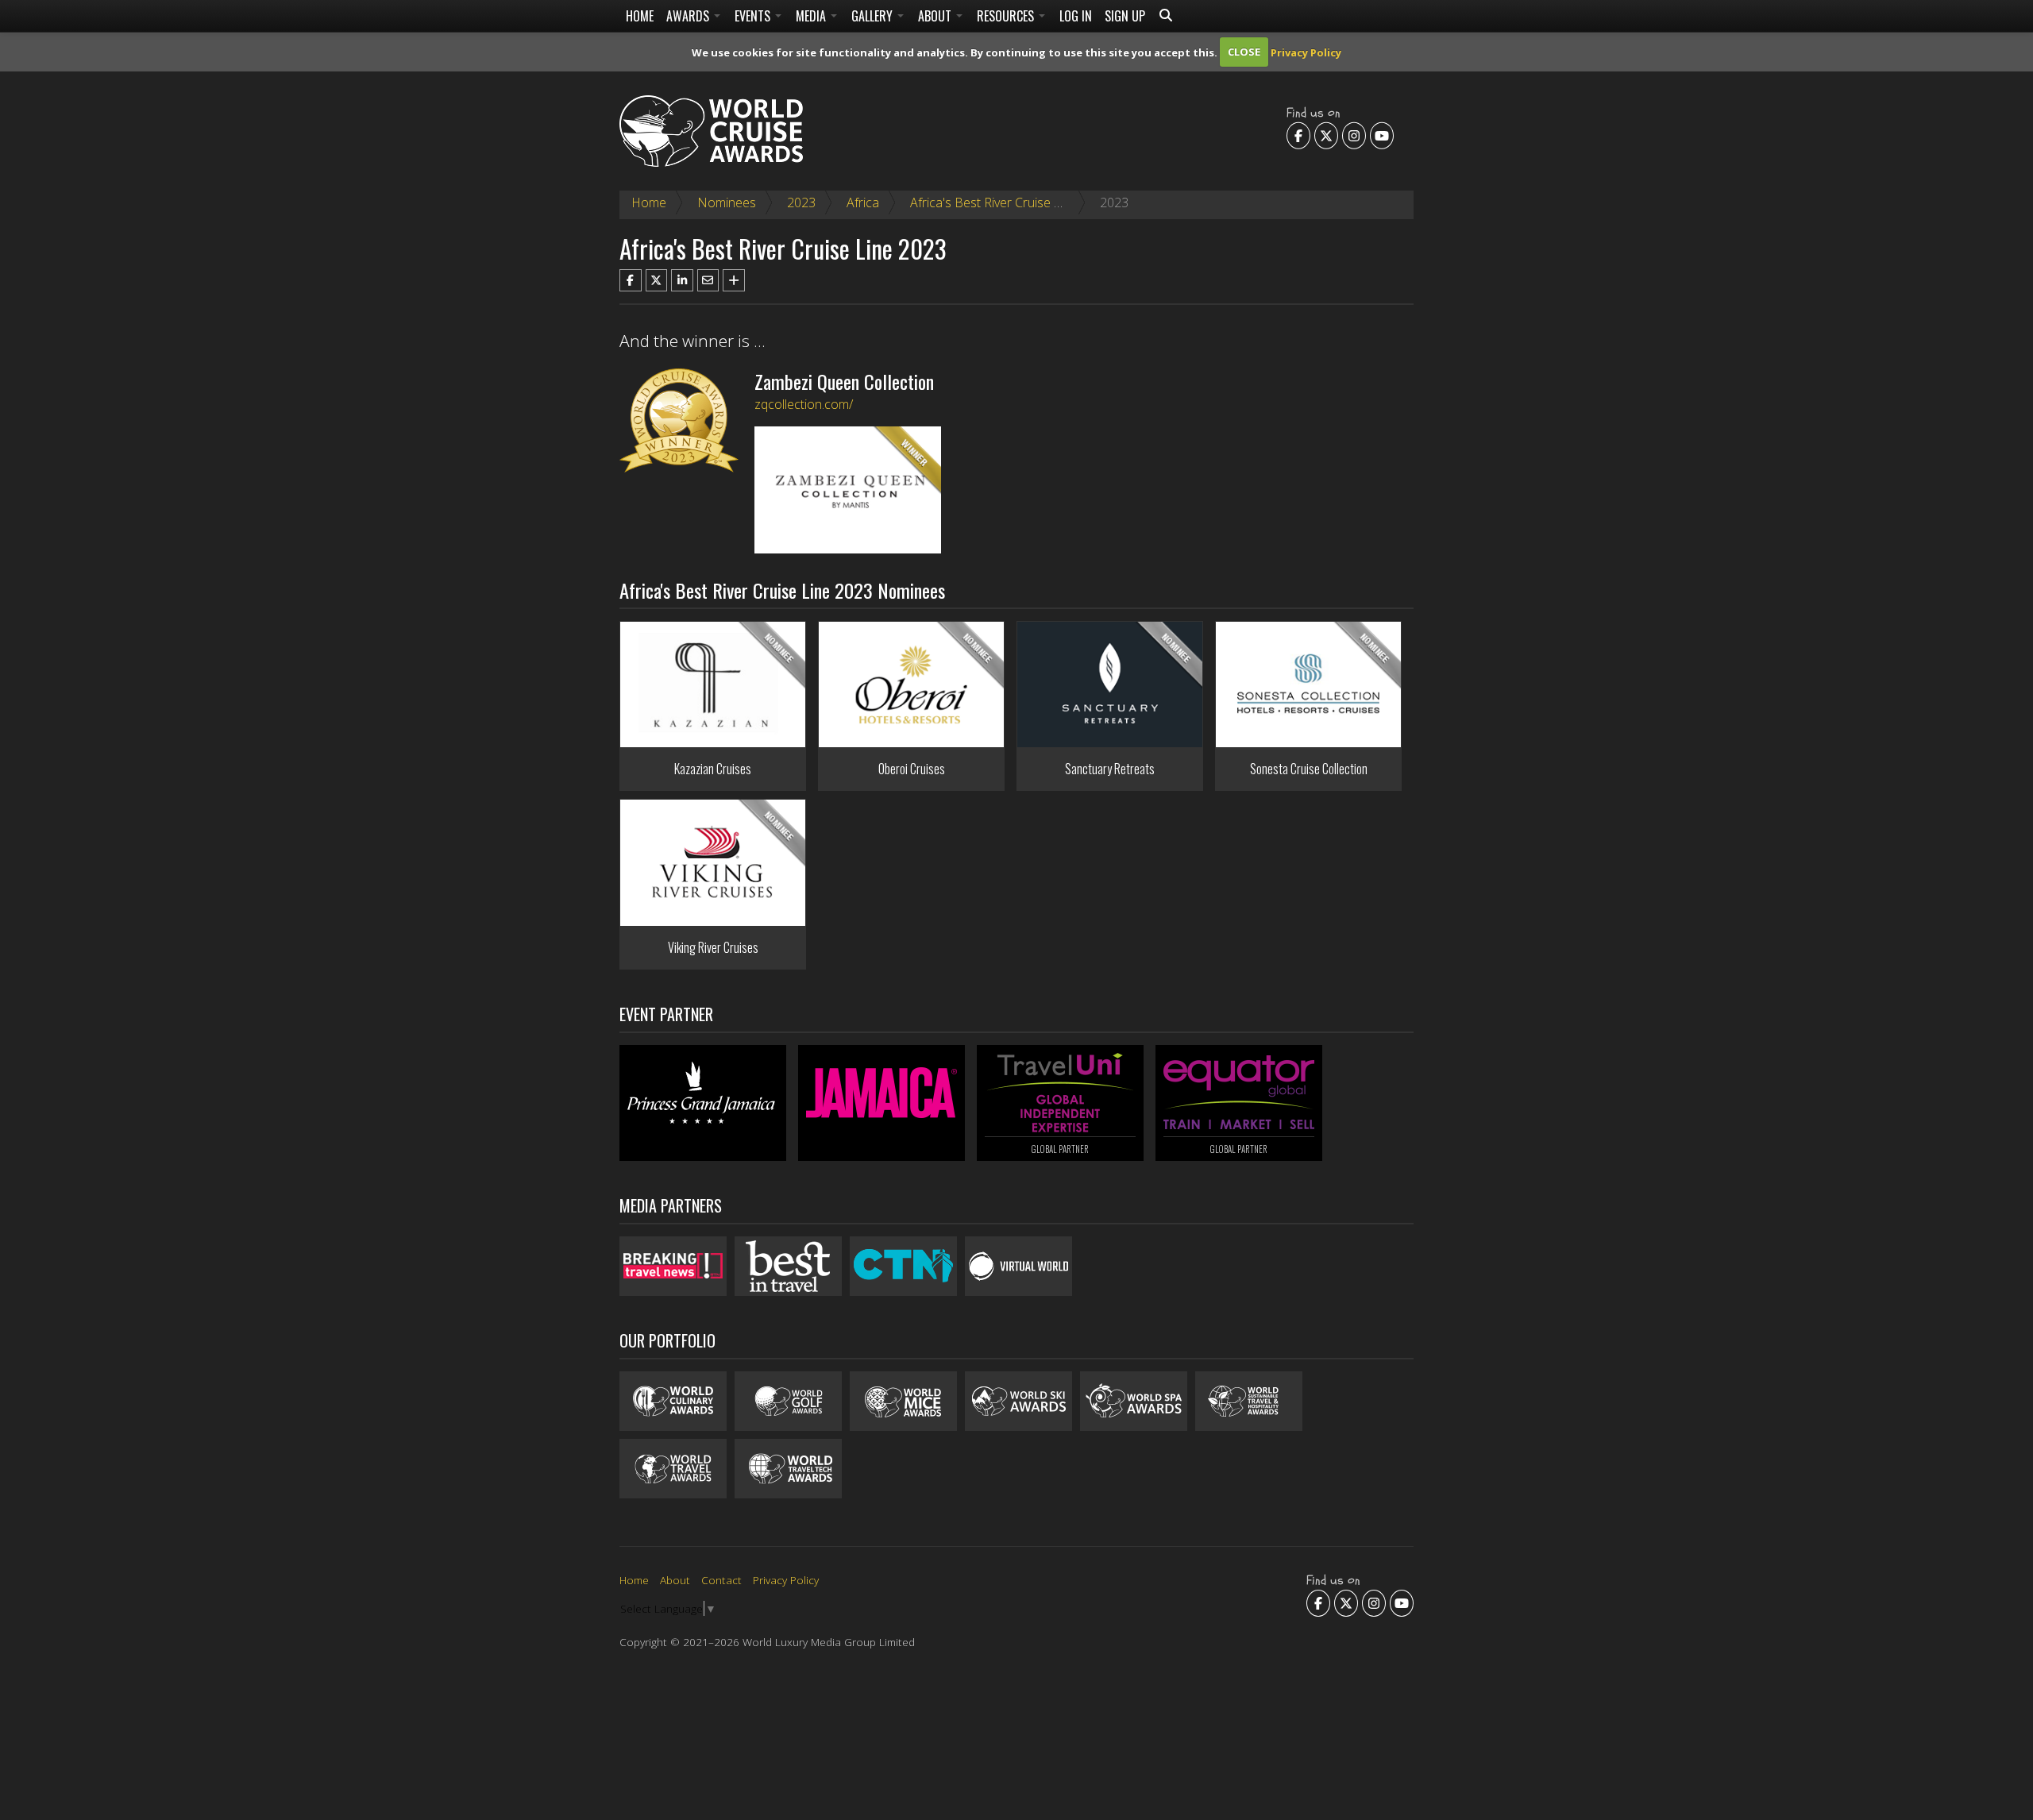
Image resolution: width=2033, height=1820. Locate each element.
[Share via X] (657, 280)
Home (640, 16)
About (936, 16)
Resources (1007, 16)
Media (812, 16)
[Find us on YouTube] (1382, 135)
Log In (1076, 16)
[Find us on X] (1326, 135)
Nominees (727, 202)
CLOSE (1244, 52)
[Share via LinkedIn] (682, 280)
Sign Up (1125, 16)
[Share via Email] (708, 280)
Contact (721, 1580)
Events (754, 16)
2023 (801, 202)
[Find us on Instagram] (1354, 135)
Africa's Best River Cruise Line (994, 202)
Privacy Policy (1306, 52)
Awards (689, 16)
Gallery (874, 16)
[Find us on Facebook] (1298, 135)
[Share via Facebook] (631, 280)
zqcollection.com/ (804, 404)
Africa (863, 202)
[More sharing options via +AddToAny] (734, 280)
